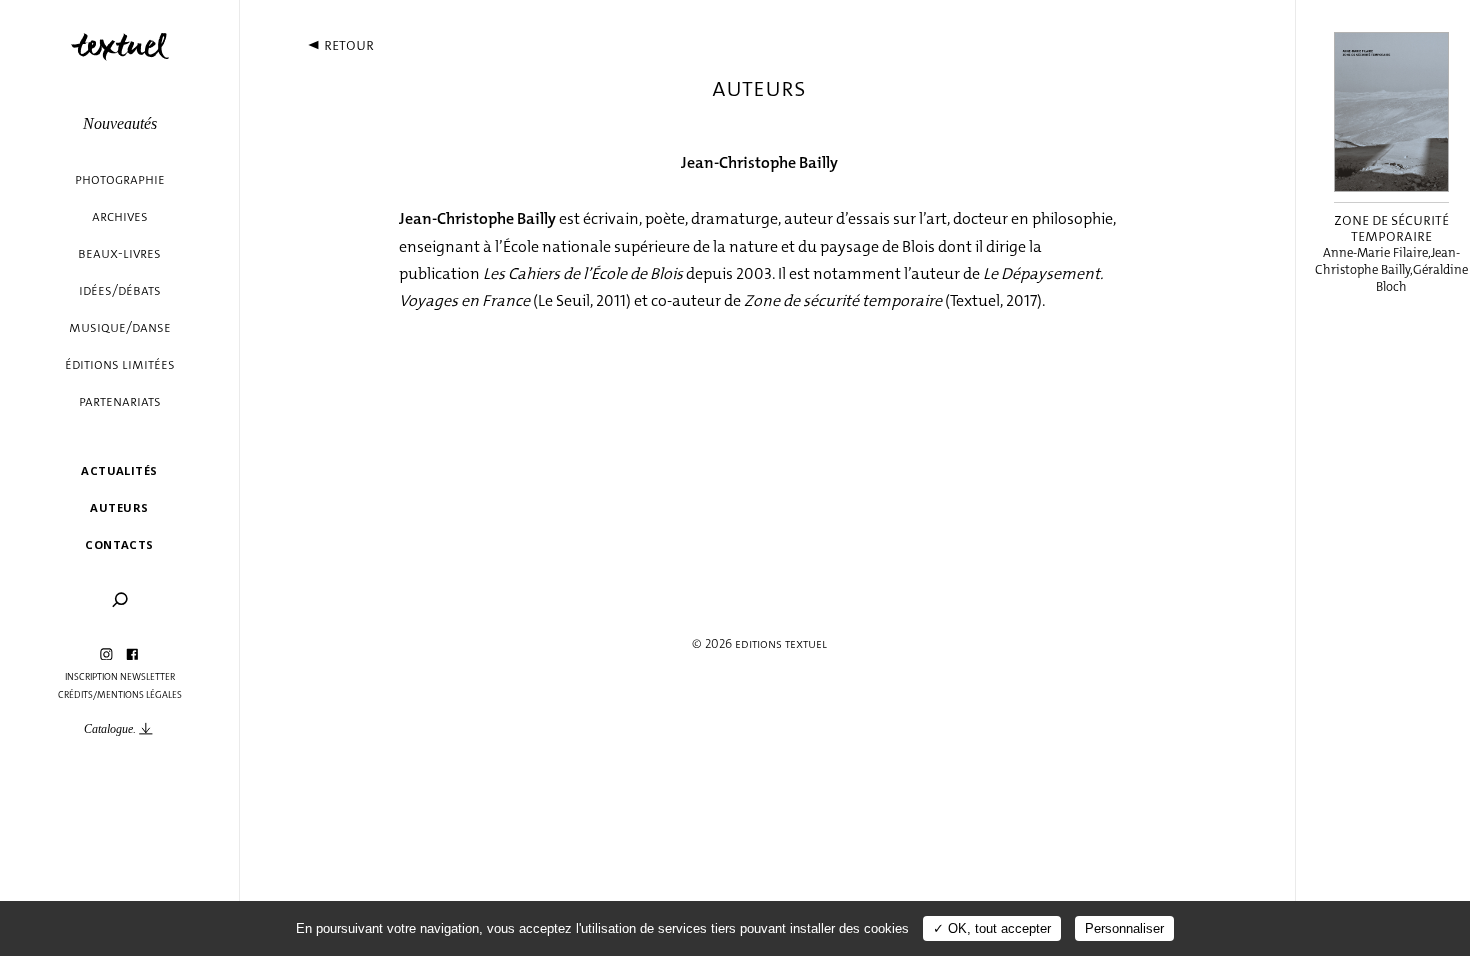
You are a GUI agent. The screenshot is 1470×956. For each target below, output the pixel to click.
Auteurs (119, 507)
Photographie (120, 179)
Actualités (119, 470)
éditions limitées (120, 364)
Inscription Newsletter (120, 677)
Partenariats (120, 401)
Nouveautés (120, 123)
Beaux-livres (119, 253)
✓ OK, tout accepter (992, 928)
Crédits (75, 695)
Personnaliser (1124, 928)
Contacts (119, 544)
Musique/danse (120, 327)
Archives (120, 216)
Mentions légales (139, 695)
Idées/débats (120, 290)
